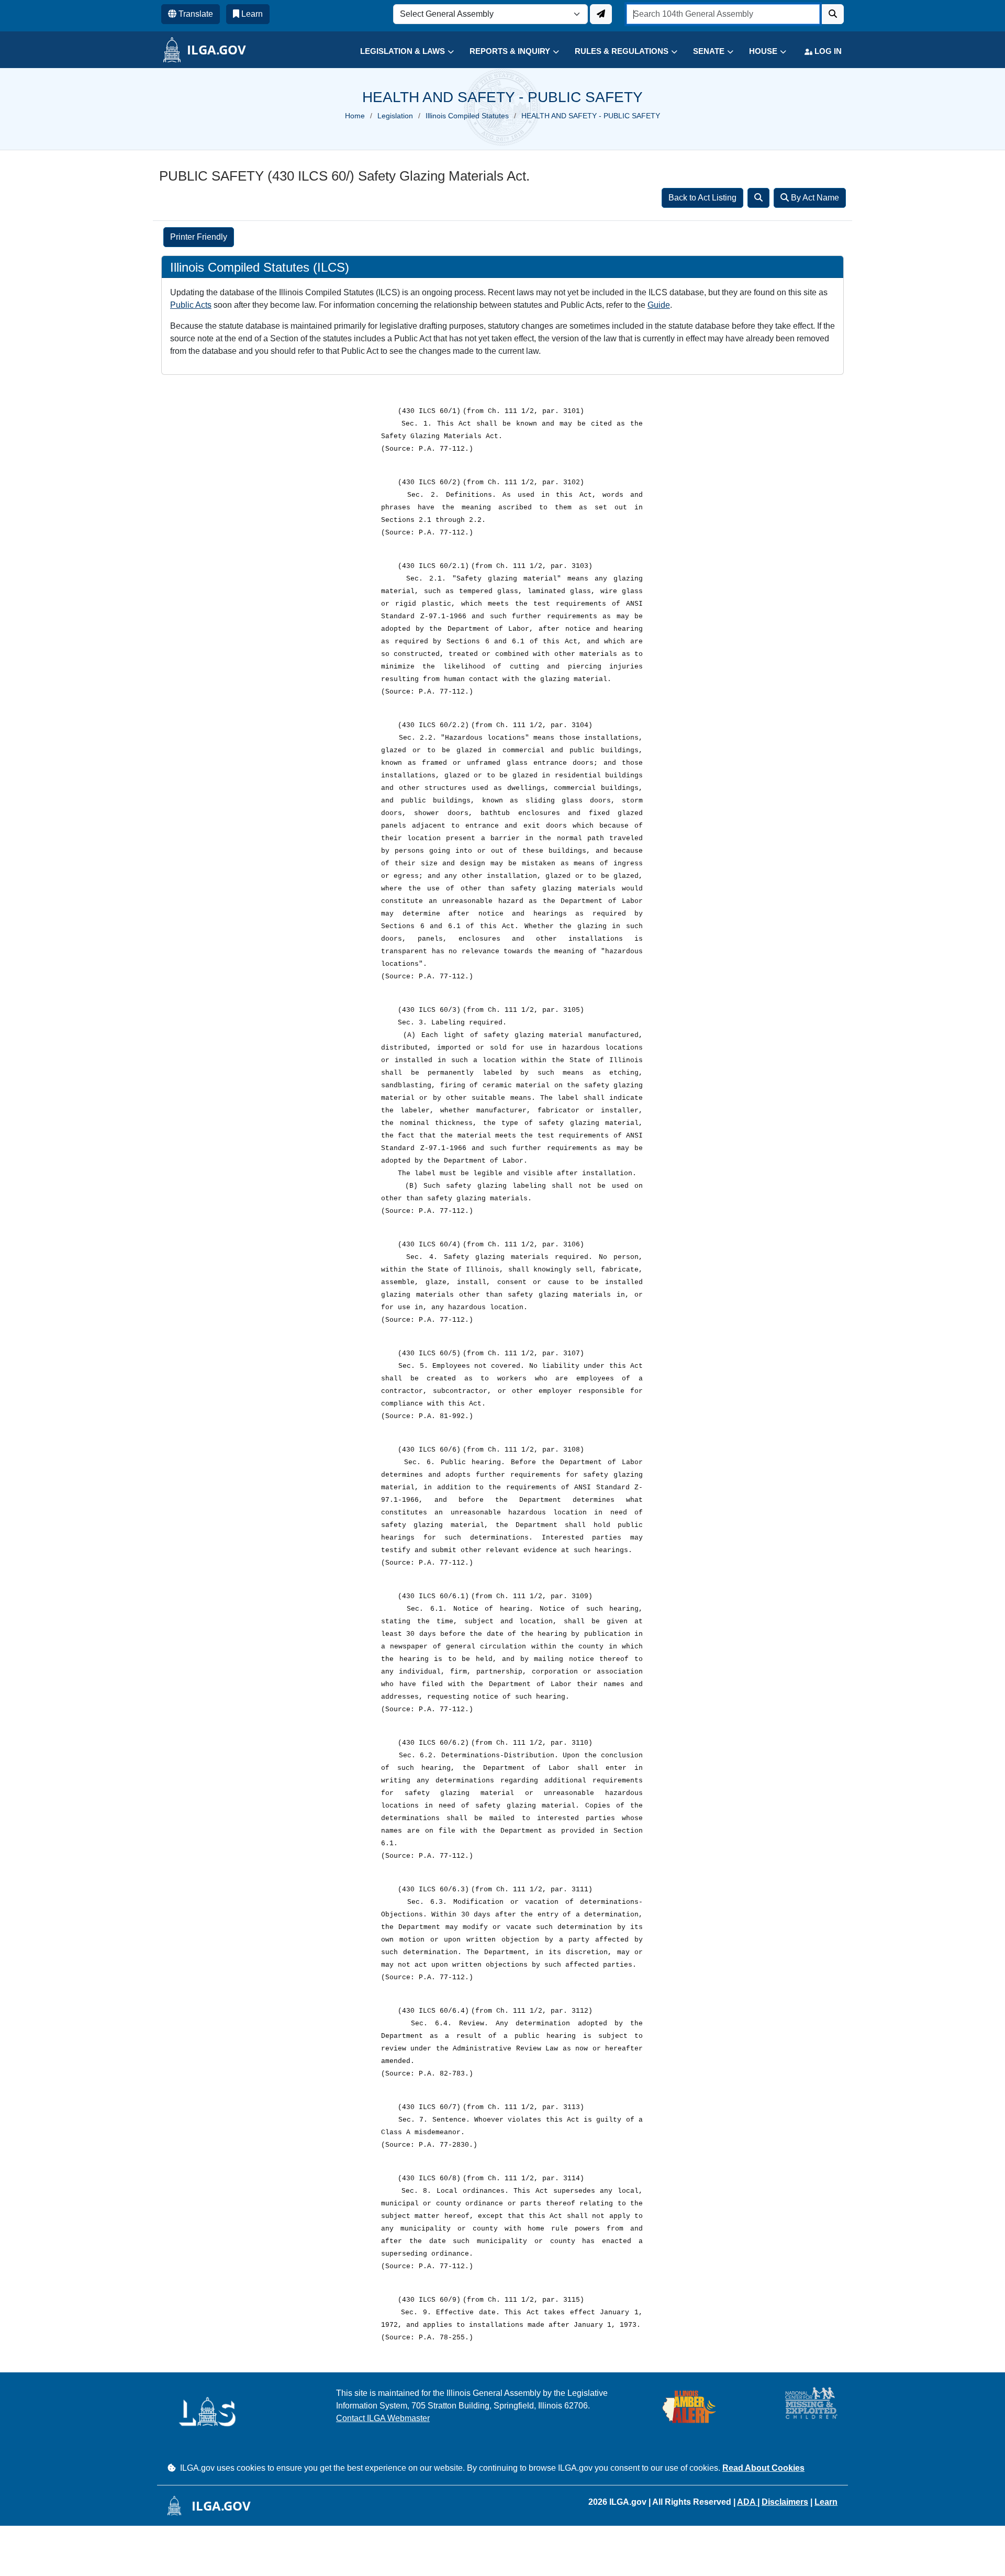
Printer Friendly (199, 237)
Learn (826, 2502)
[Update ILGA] (601, 14)
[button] (399, 52)
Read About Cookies (763, 2468)
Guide (659, 305)
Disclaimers (785, 2502)
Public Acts (191, 305)
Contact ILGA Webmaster (383, 2418)
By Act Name (814, 198)
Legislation (395, 116)
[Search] (758, 198)
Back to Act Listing (702, 198)
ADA (747, 2502)
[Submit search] (833, 14)
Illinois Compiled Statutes (467, 116)
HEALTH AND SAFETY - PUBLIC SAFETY (591, 116)
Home (355, 116)
